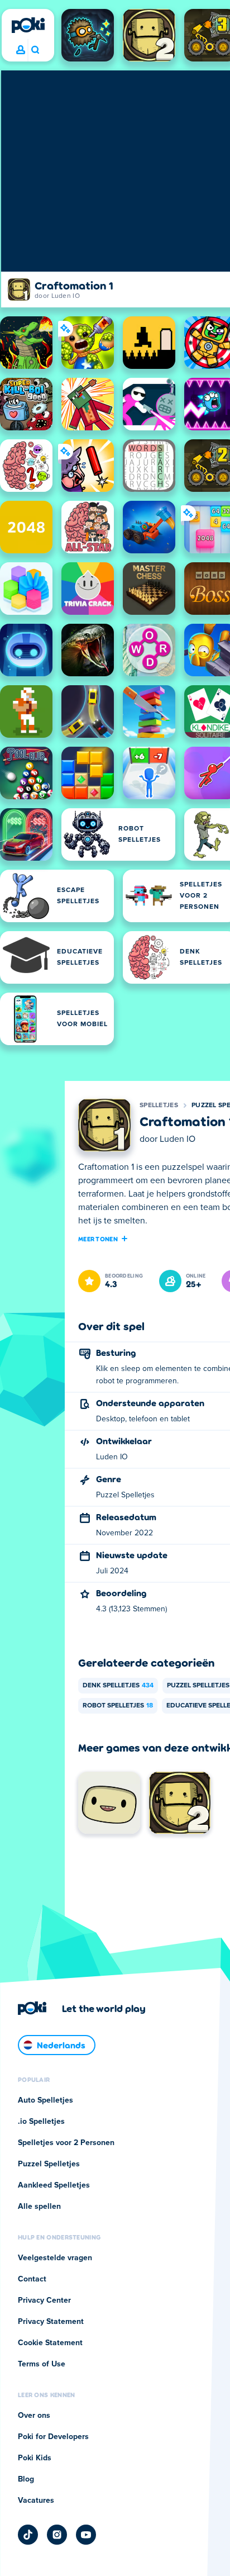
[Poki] (28, 25)
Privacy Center (44, 2300)
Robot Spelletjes (118, 1706)
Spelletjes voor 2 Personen (66, 2143)
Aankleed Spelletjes (54, 2185)
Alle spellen (39, 2207)
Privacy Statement (51, 2322)
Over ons (34, 2416)
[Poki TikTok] (28, 2535)
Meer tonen (98, 1239)
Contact (32, 2279)
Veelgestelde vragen (55, 2258)
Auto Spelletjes (45, 2100)
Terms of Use (42, 2364)
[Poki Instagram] (57, 2535)
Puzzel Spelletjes (49, 2164)
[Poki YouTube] (86, 2535)
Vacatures (36, 2501)
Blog (26, 2479)
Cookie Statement (50, 2343)
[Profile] (21, 50)
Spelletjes (159, 1106)
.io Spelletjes (41, 2122)
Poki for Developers (53, 2437)
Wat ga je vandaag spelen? (35, 50)
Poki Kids (35, 2458)
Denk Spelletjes (118, 1686)
